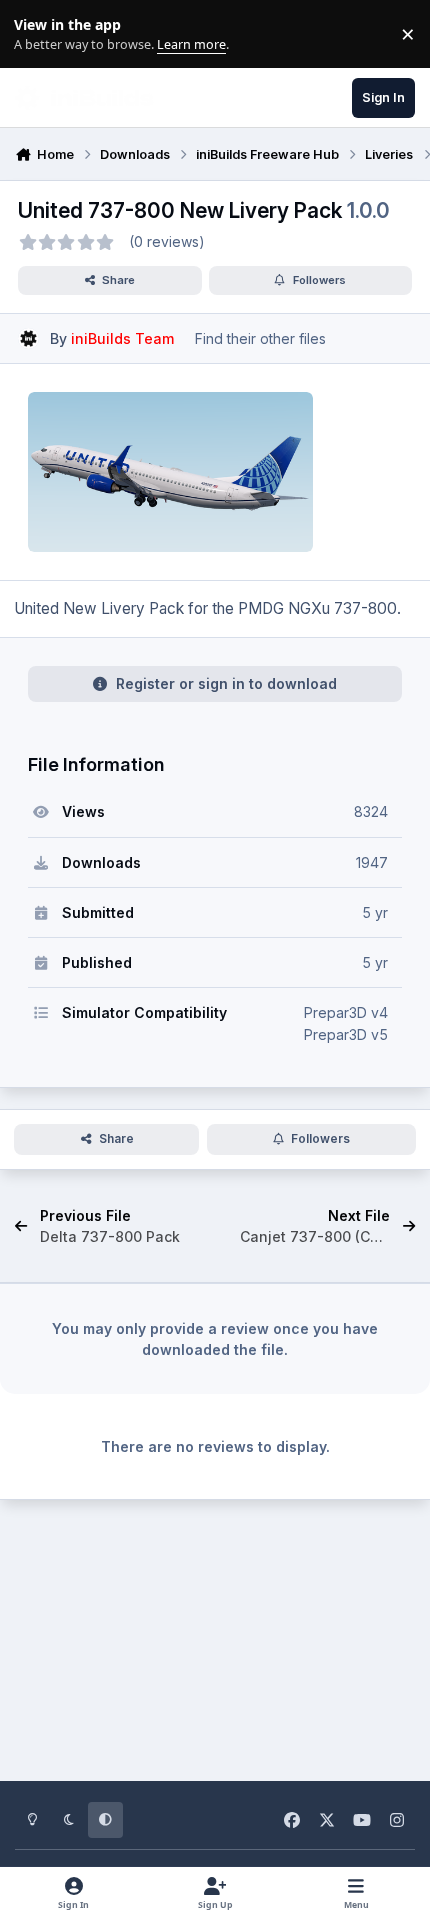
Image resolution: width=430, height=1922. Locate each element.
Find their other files (260, 338)
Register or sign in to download (226, 683)
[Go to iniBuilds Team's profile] (28, 338)
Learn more (38, 34)
